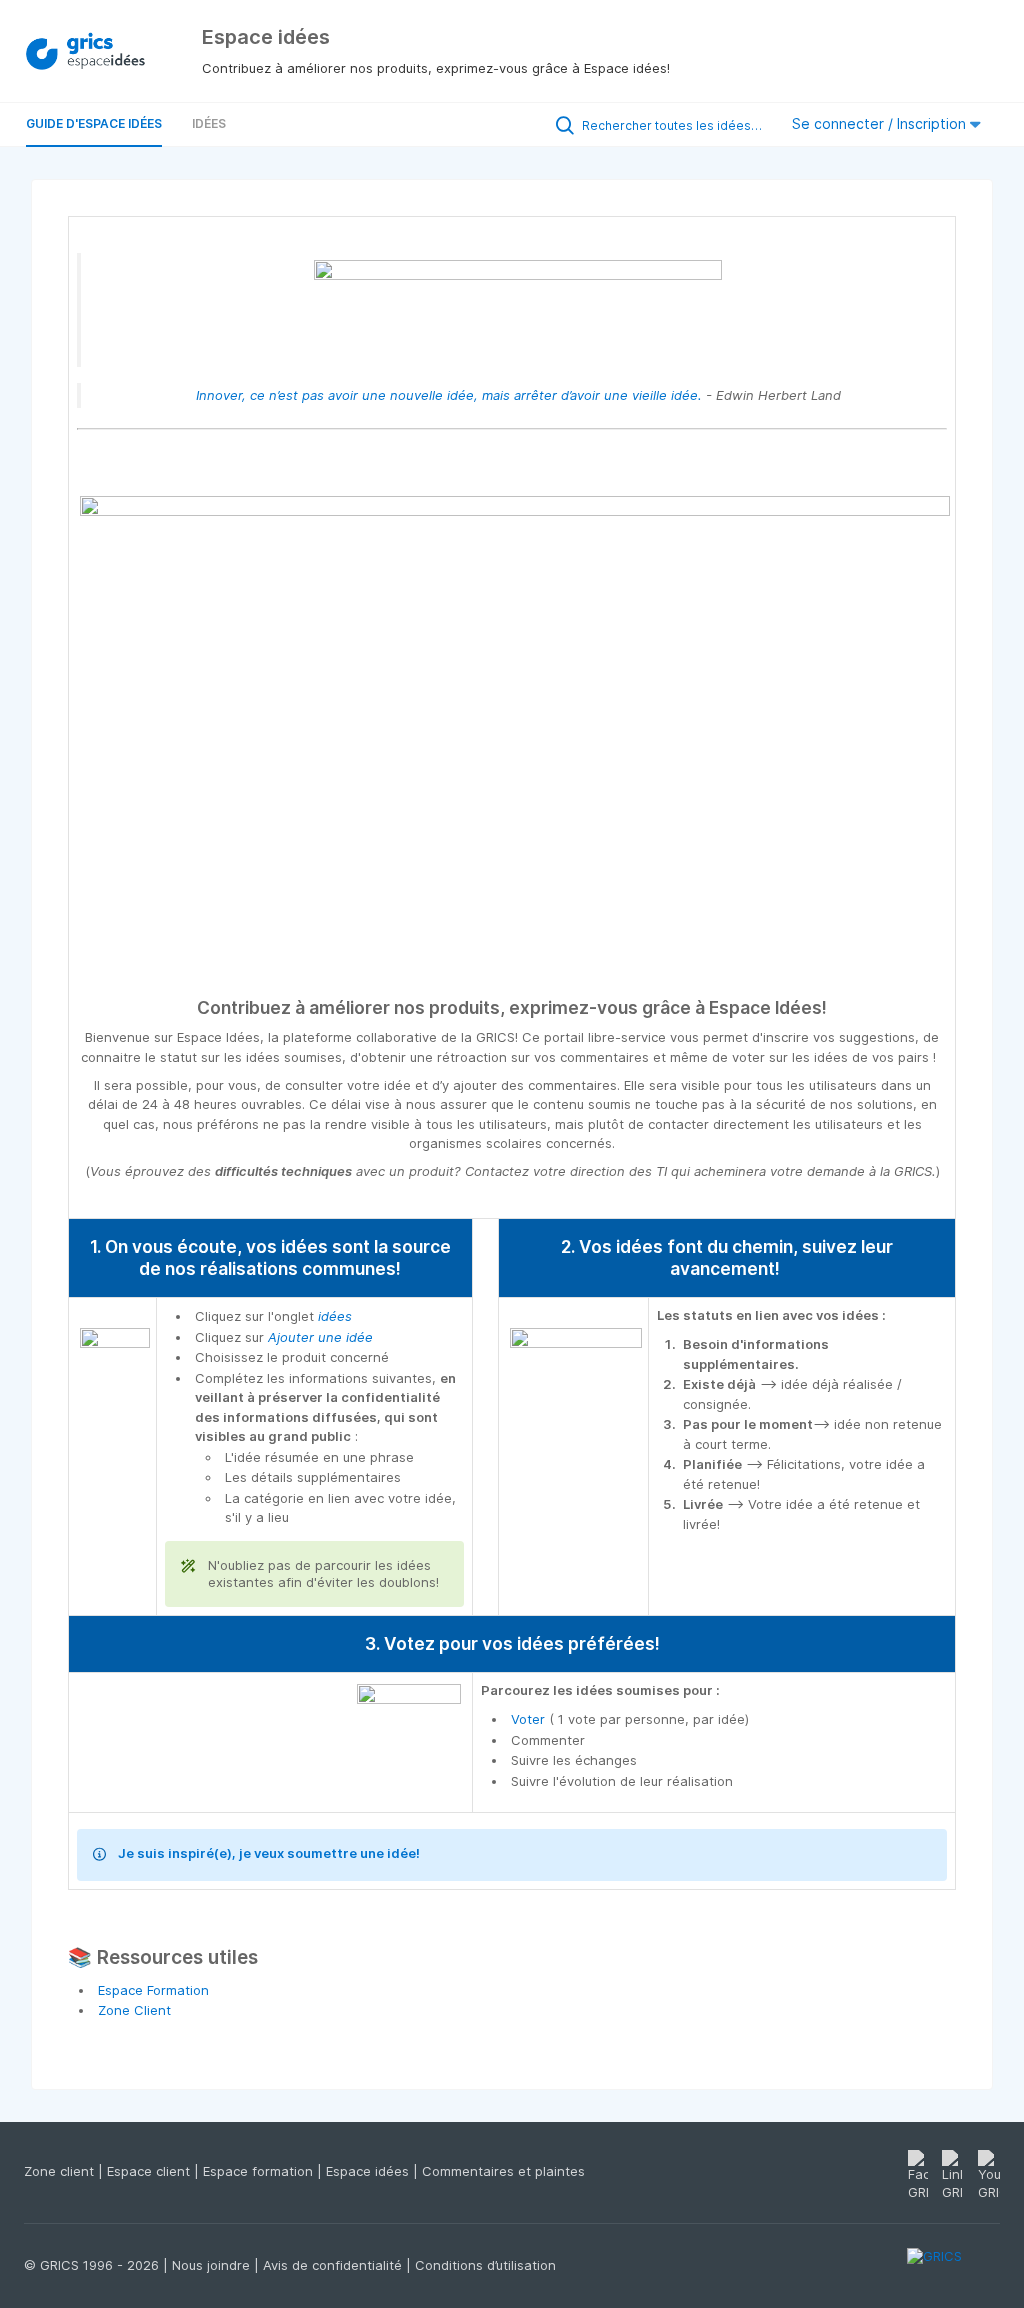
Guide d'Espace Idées (94, 123)
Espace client (150, 2171)
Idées (209, 123)
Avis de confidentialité (334, 2265)
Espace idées (369, 2171)
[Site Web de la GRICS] (953, 2268)
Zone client (61, 2171)
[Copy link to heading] (835, 1009)
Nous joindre (213, 2265)
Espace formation (260, 2171)
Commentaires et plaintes (503, 2171)
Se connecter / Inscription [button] (881, 123)
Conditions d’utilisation (485, 2265)
